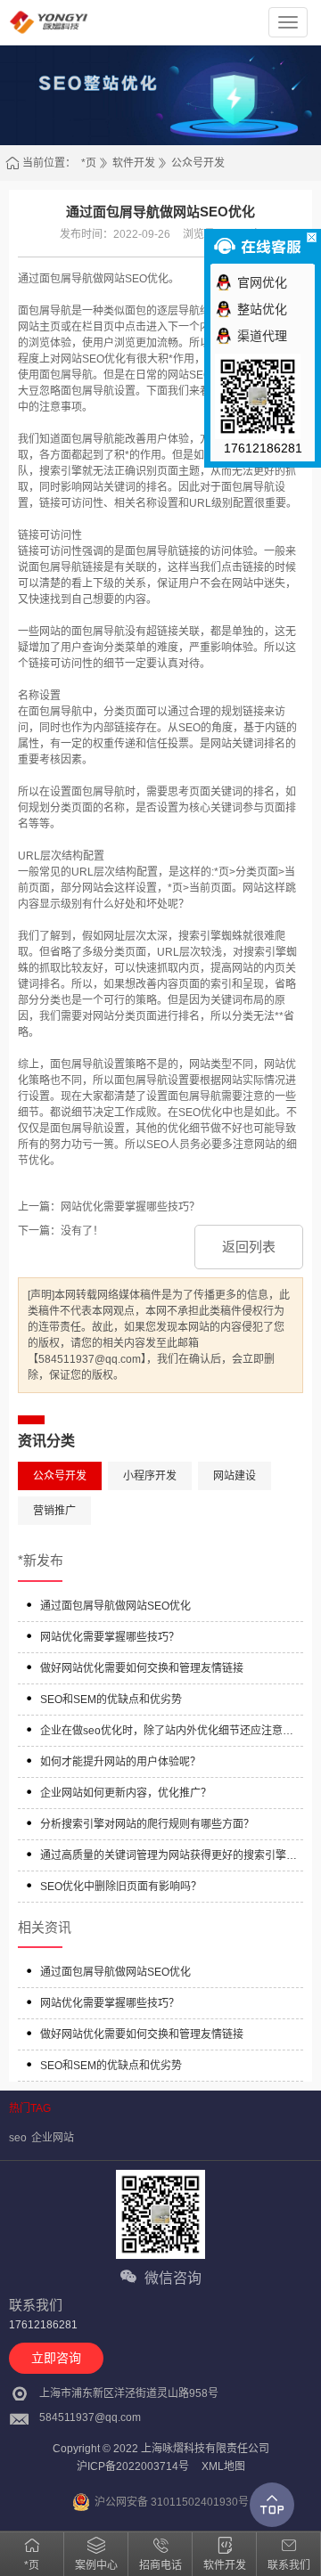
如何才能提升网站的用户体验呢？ (120, 1762)
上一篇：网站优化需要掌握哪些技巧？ (109, 1207)
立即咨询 (56, 2358)
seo (18, 2138)
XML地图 (223, 2466)
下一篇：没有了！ (61, 1231)
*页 (89, 163)
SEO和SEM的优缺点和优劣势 (111, 1700)
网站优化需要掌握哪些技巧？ (110, 1637)
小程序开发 (150, 1476)
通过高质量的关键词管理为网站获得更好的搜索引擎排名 (169, 1858)
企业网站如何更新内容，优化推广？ (126, 1793)
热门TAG (30, 2108)
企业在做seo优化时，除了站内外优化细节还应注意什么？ (167, 1733)
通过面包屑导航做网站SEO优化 (115, 1606)
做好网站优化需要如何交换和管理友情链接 (142, 1668)
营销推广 (54, 1511)
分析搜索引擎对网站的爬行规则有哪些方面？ (147, 1824)
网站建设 (235, 1476)
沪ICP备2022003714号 (133, 2466)
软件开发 (134, 163)
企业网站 (53, 2138)
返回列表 (249, 1247)
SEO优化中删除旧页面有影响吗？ (121, 1887)
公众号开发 (198, 163)
